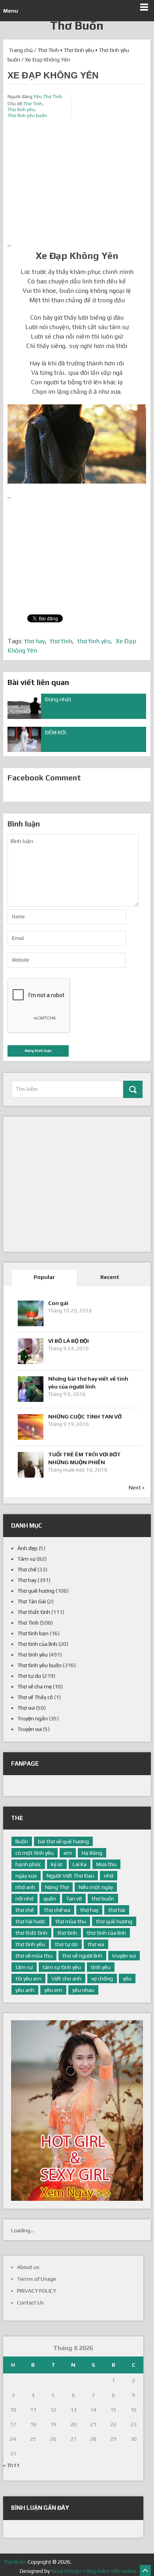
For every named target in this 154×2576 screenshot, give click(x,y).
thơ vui (96, 1944)
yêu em (53, 1990)
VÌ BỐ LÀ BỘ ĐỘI (69, 1341)
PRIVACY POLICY (37, 2291)
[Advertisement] (77, 184)
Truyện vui (30, 1729)
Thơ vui (26, 1708)
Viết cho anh (66, 1979)
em (68, 1853)
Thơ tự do (29, 1676)
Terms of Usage (37, 2279)
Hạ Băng (92, 1853)
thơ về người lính (82, 1956)
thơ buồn (103, 1898)
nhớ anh (25, 1887)
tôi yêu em (28, 1979)
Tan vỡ (74, 1898)
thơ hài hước (30, 1921)
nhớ (109, 1876)
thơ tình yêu (94, 641)
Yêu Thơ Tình (48, 97)
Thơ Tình (48, 50)
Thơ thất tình (34, 1612)
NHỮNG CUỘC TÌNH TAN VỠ (85, 1416)
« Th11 (11, 2465)
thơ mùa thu (71, 1921)
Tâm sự (26, 1559)
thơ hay (35, 641)
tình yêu (101, 1967)
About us (28, 2267)
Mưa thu (106, 1864)
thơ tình (61, 641)
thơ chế (24, 1910)
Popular (44, 1277)
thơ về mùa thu (34, 1956)
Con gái (58, 1303)
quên (50, 1898)
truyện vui (124, 1956)
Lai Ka (80, 1864)
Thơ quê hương (36, 1591)
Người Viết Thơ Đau (70, 1876)
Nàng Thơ (57, 1887)
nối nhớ (24, 1898)
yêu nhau (83, 1990)
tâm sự (24, 1967)
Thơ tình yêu (79, 50)
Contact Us (30, 2302)
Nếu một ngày (96, 1887)
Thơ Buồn (77, 25)
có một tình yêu (35, 1853)
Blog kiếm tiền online (111, 2571)
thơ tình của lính (106, 1933)
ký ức (57, 1864)
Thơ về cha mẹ (35, 1686)
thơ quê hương (114, 1921)
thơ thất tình (31, 1933)
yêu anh (25, 1990)
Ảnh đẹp (27, 1548)
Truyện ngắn (33, 1718)
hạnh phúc (28, 1864)
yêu (127, 1979)
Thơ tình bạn (33, 1633)
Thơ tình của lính (37, 1644)
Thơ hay (27, 1580)
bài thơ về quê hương (63, 1841)
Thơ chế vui (57, 1910)
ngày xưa (26, 1876)
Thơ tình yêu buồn (27, 115)
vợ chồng (102, 1979)
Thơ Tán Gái (32, 1601)
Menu (11, 11)
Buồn (22, 1841)
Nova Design (66, 2571)
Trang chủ (20, 50)
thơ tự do (66, 1944)
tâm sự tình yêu (62, 1967)
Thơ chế (27, 1569)
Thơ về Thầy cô (35, 1697)
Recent (110, 1277)
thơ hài (117, 1910)
